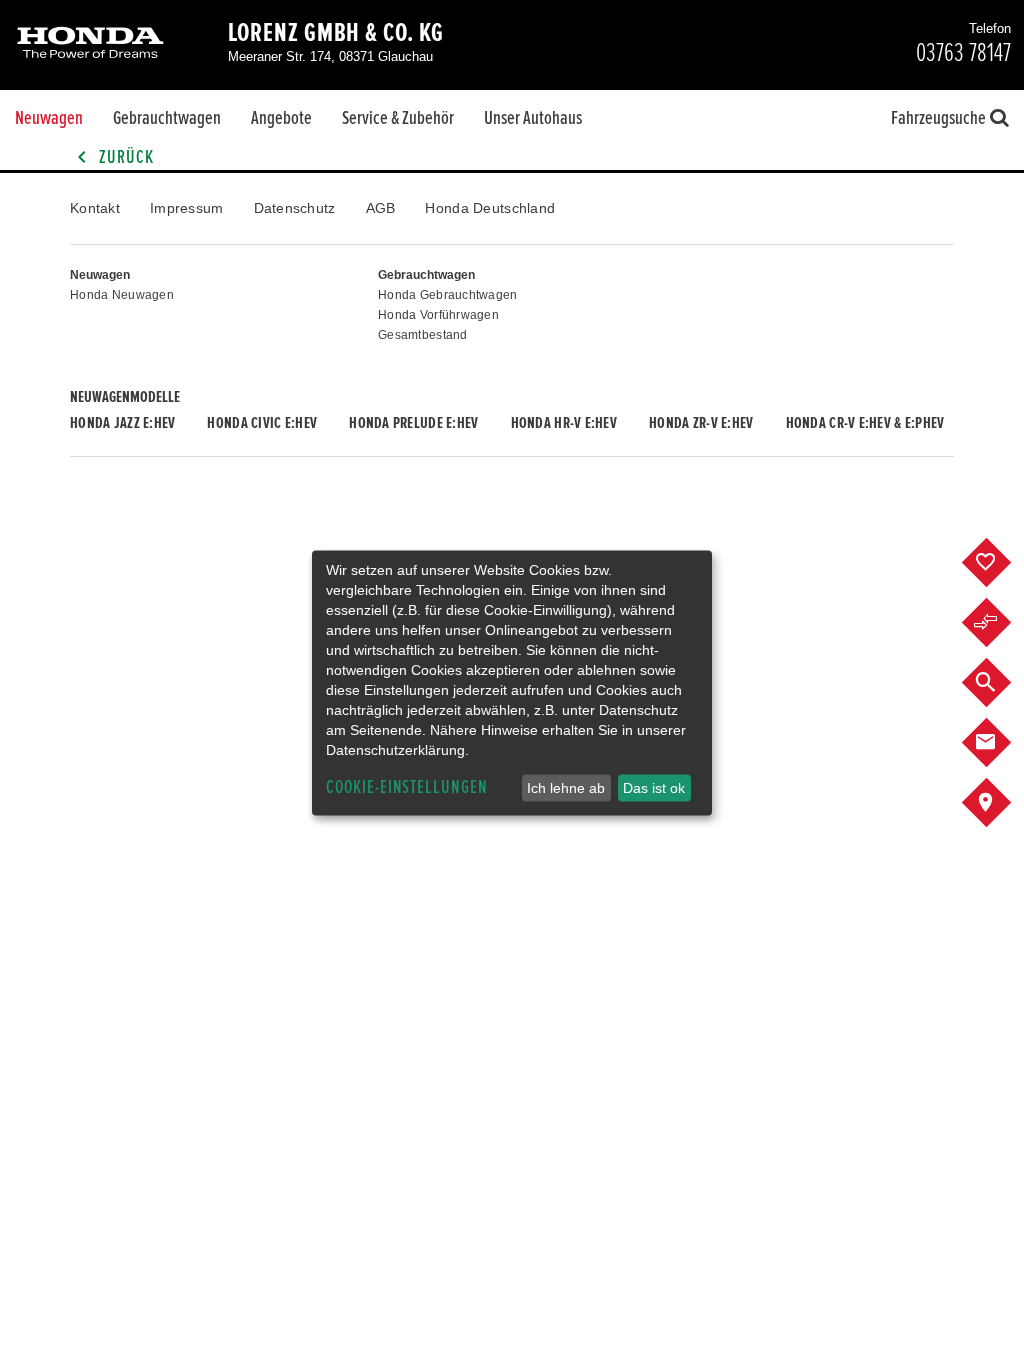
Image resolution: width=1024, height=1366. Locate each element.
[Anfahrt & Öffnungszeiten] (1001, 803)
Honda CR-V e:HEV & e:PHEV (865, 423)
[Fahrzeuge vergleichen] (1001, 623)
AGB (381, 208)
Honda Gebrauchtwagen (448, 295)
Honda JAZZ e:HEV (122, 423)
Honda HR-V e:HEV (564, 423)
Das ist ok (654, 788)
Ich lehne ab (566, 788)
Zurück (124, 157)
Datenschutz (295, 208)
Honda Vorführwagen (438, 315)
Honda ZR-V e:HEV (701, 423)
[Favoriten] (1001, 563)
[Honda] (90, 44)
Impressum (187, 208)
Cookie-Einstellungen (407, 787)
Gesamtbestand (423, 335)
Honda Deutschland (490, 208)
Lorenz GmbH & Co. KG (336, 33)
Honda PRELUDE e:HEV (413, 423)
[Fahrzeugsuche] (1001, 683)
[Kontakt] (1001, 743)
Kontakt (95, 208)
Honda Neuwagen (122, 295)
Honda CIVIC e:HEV (262, 423)
